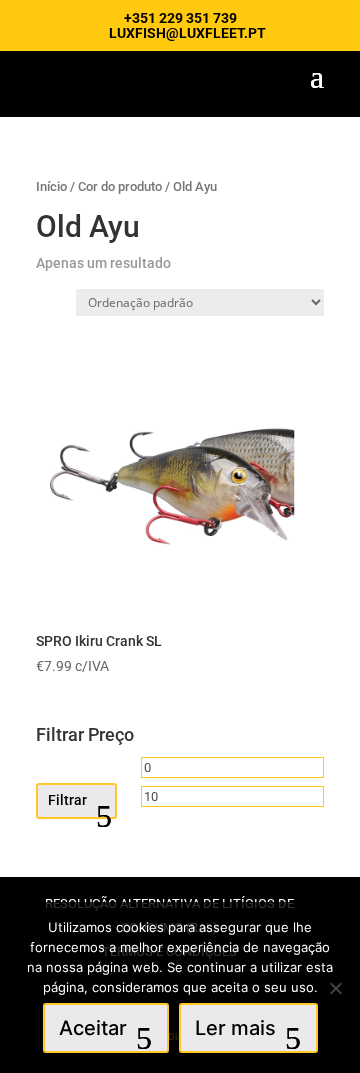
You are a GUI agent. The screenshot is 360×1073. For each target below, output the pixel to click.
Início (51, 186)
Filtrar (67, 800)
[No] (335, 988)
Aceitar (93, 1028)
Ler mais (235, 1028)
